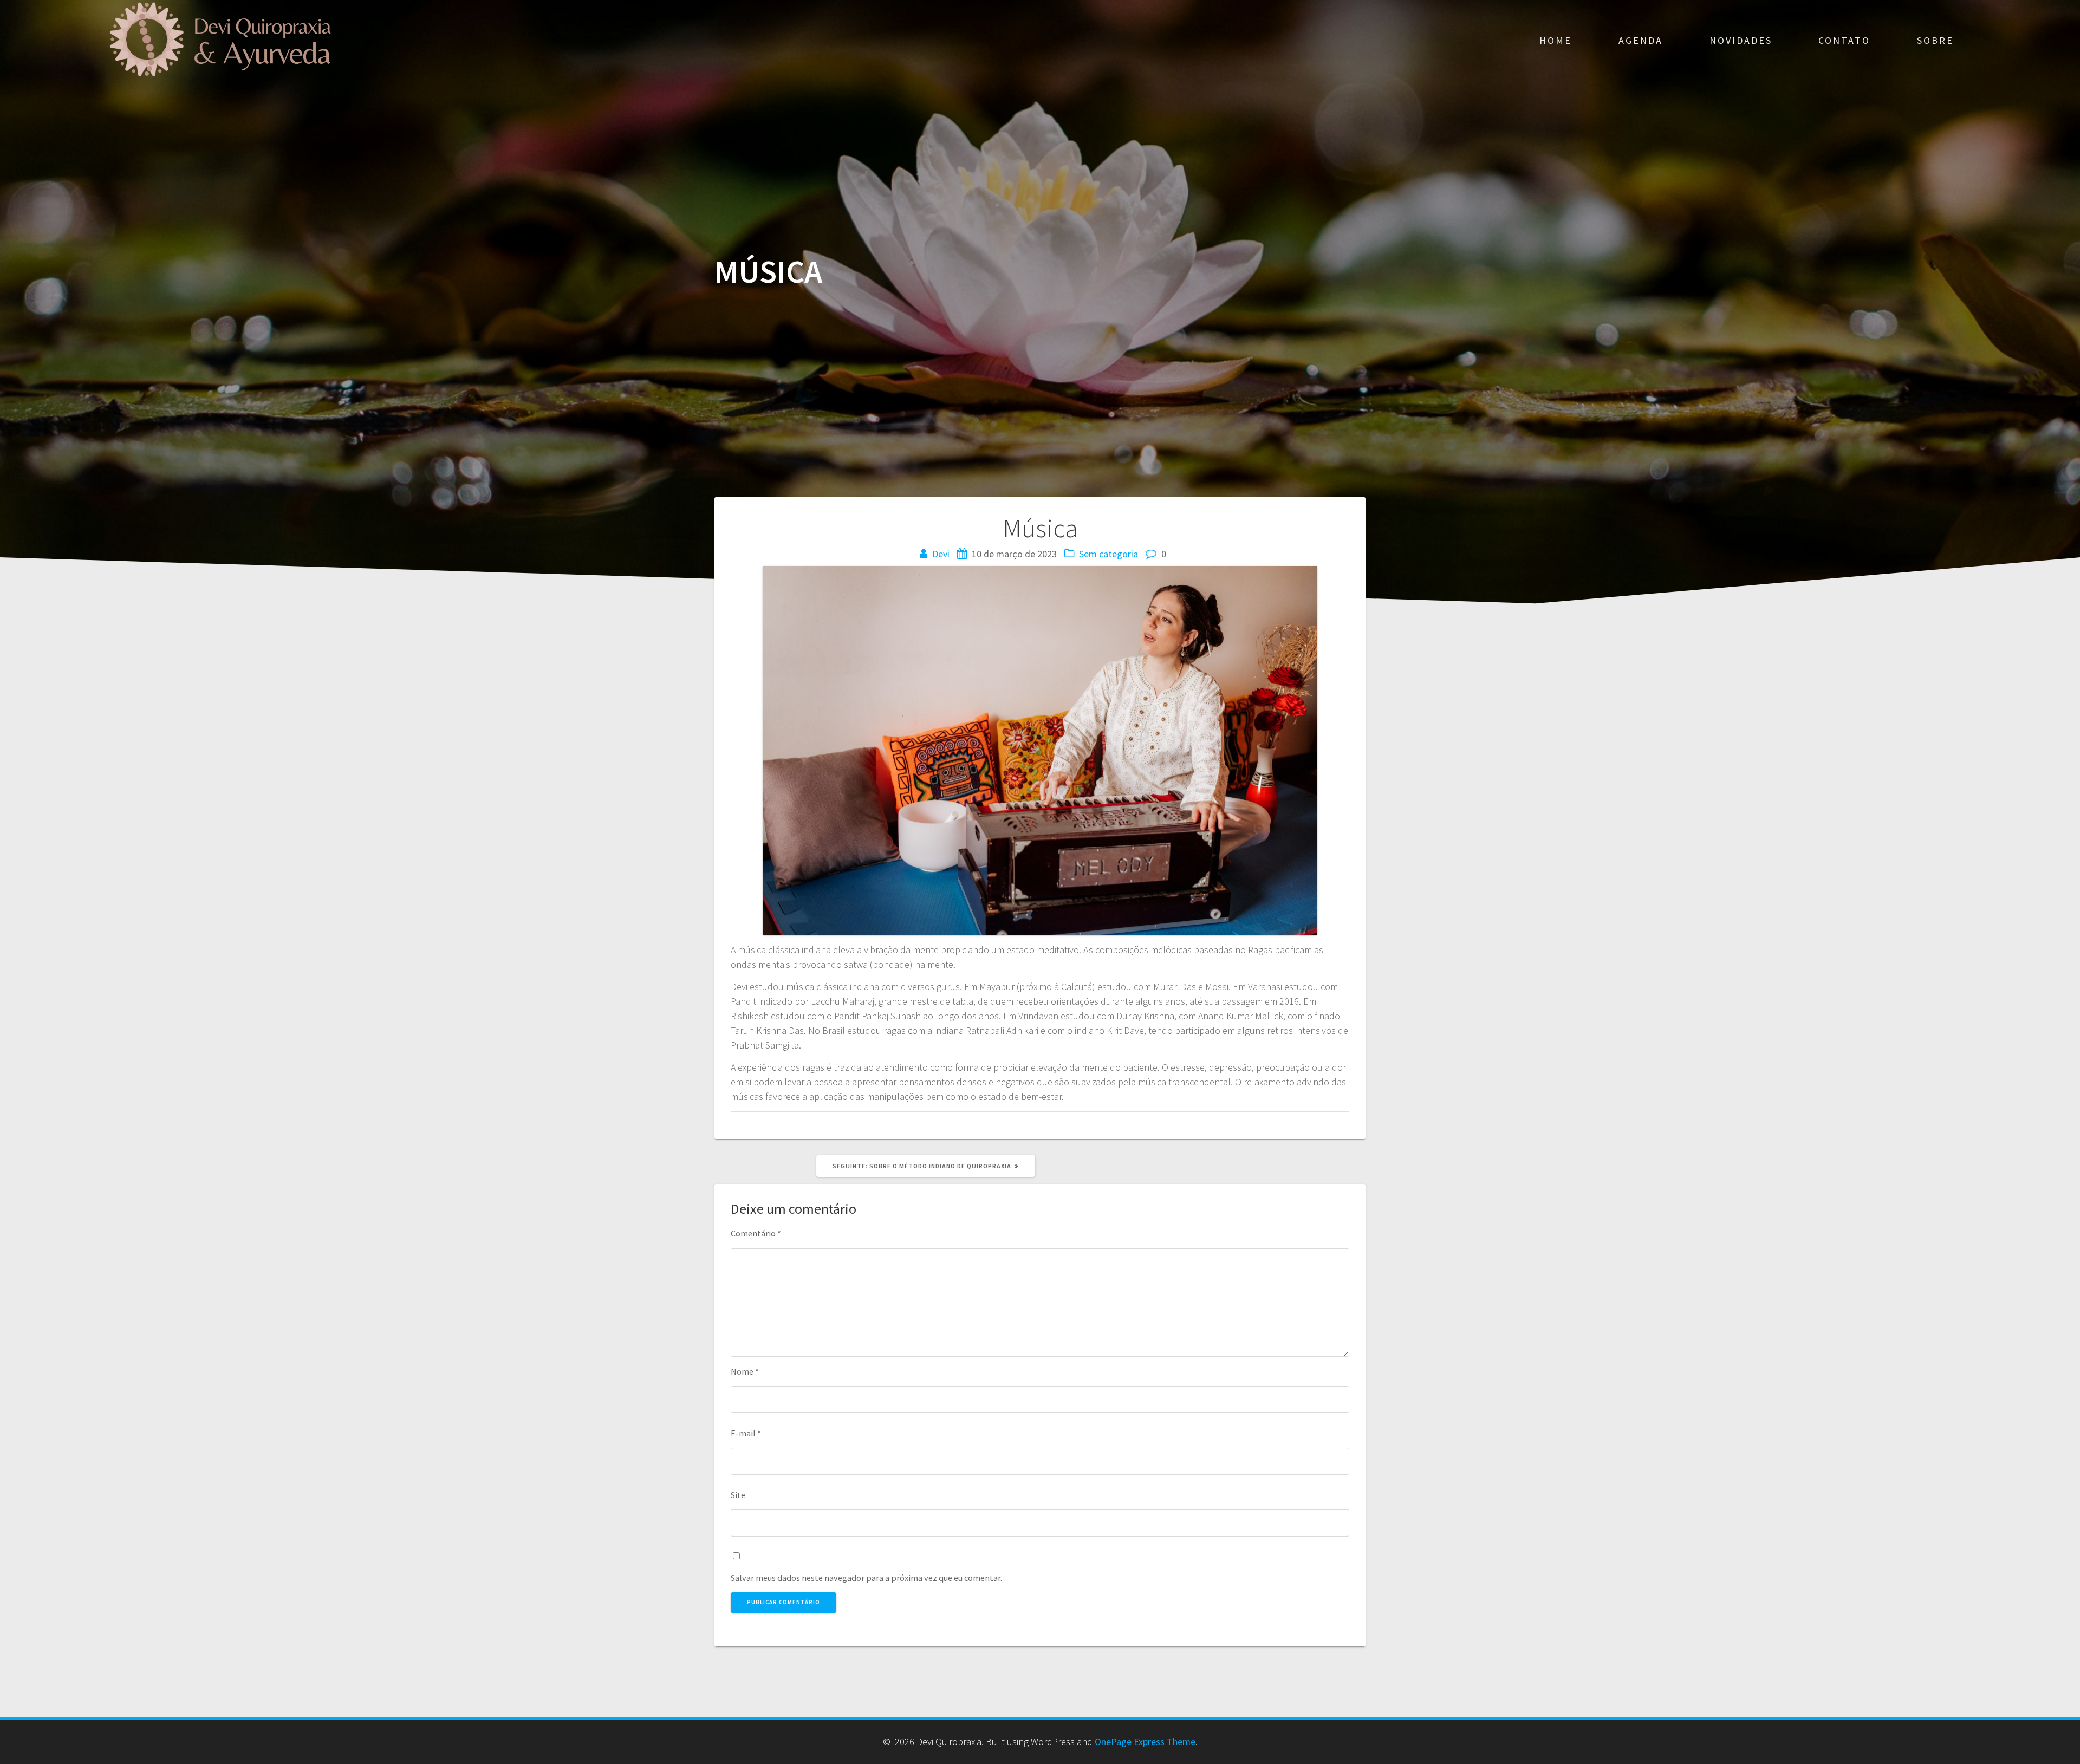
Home (1556, 40)
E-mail (746, 1433)
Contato (1844, 40)
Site (738, 1495)
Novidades (1741, 40)
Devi (941, 554)
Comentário (756, 1233)
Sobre (1935, 40)
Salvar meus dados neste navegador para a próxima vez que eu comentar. (866, 1578)
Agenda (1641, 40)
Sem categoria (1109, 554)
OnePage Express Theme (1145, 1742)
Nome (745, 1371)
